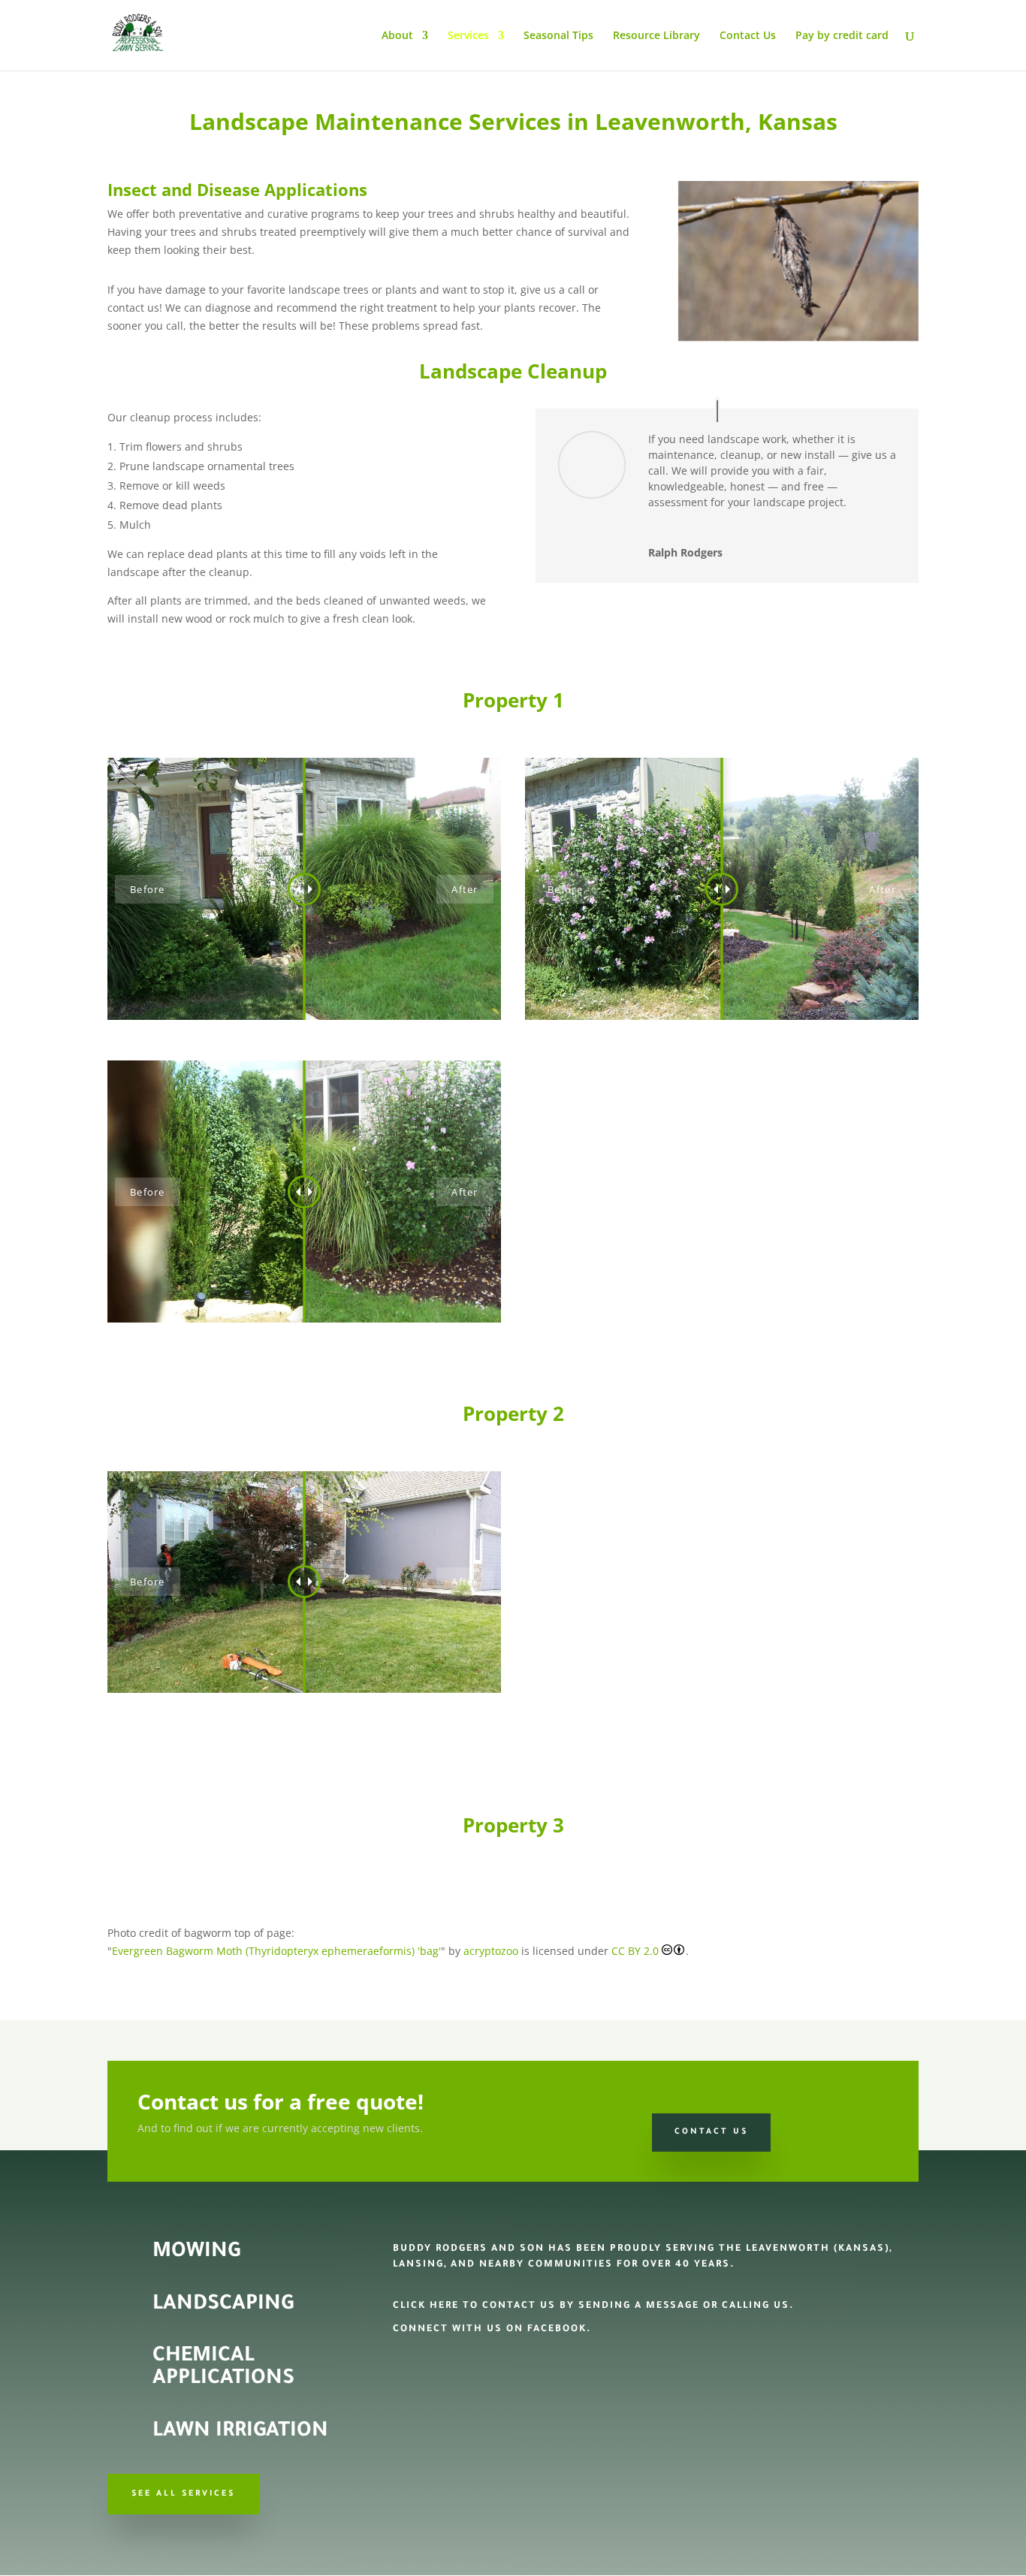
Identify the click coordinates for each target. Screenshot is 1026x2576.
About (397, 36)
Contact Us (748, 36)
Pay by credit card (842, 36)
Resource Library (656, 36)
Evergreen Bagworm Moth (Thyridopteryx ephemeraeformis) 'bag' (276, 1951)
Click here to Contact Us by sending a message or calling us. (594, 2306)
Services (468, 36)
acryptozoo (491, 1951)
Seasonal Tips (558, 36)
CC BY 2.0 (637, 1951)
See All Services (183, 2494)
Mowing (196, 2253)
